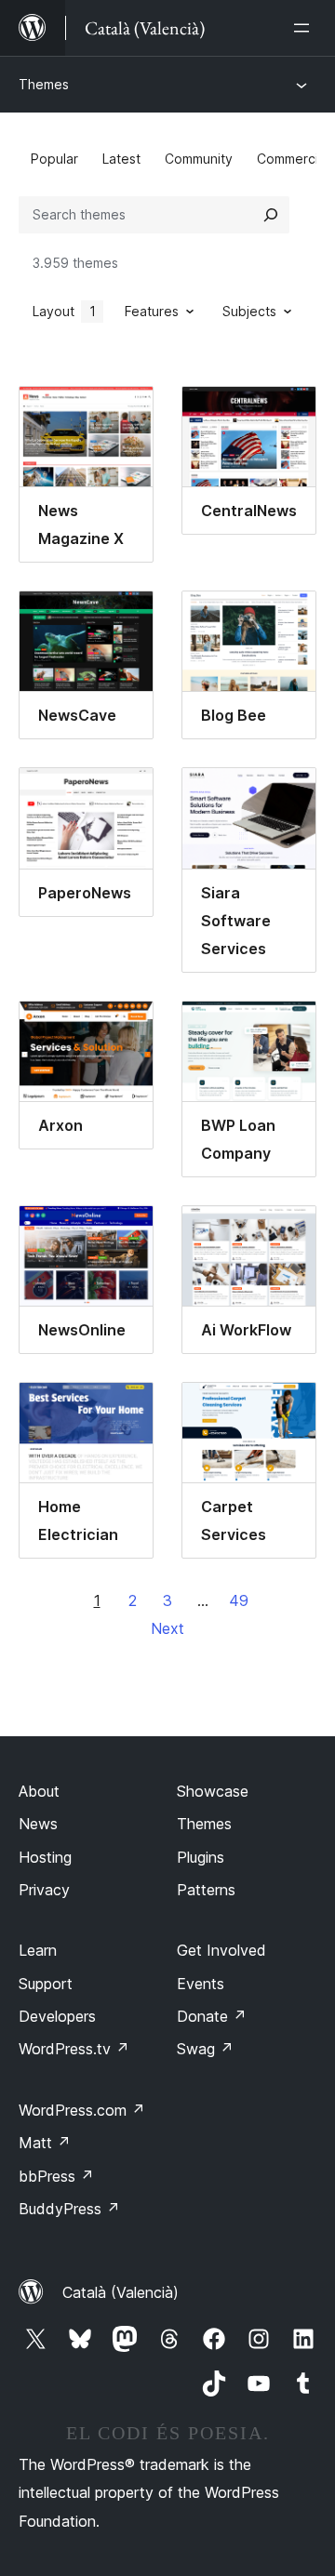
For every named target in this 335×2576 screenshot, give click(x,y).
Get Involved (221, 1950)
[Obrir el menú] (305, 28)
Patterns (206, 1890)
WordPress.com (82, 2110)
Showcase (213, 1791)
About (39, 1791)
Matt (45, 2143)
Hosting (45, 1857)
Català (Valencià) (121, 2292)
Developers (57, 2016)
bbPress (56, 2176)
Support (46, 1984)
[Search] (271, 215)
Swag (205, 2049)
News (38, 1824)
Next (167, 1628)
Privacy (44, 1890)
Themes (44, 84)
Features (152, 311)
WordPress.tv (74, 2049)
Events (201, 1984)
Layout (64, 311)
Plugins (201, 1857)
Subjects (249, 311)
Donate (212, 2016)
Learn (38, 1950)
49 (239, 1600)
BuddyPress (69, 2209)
